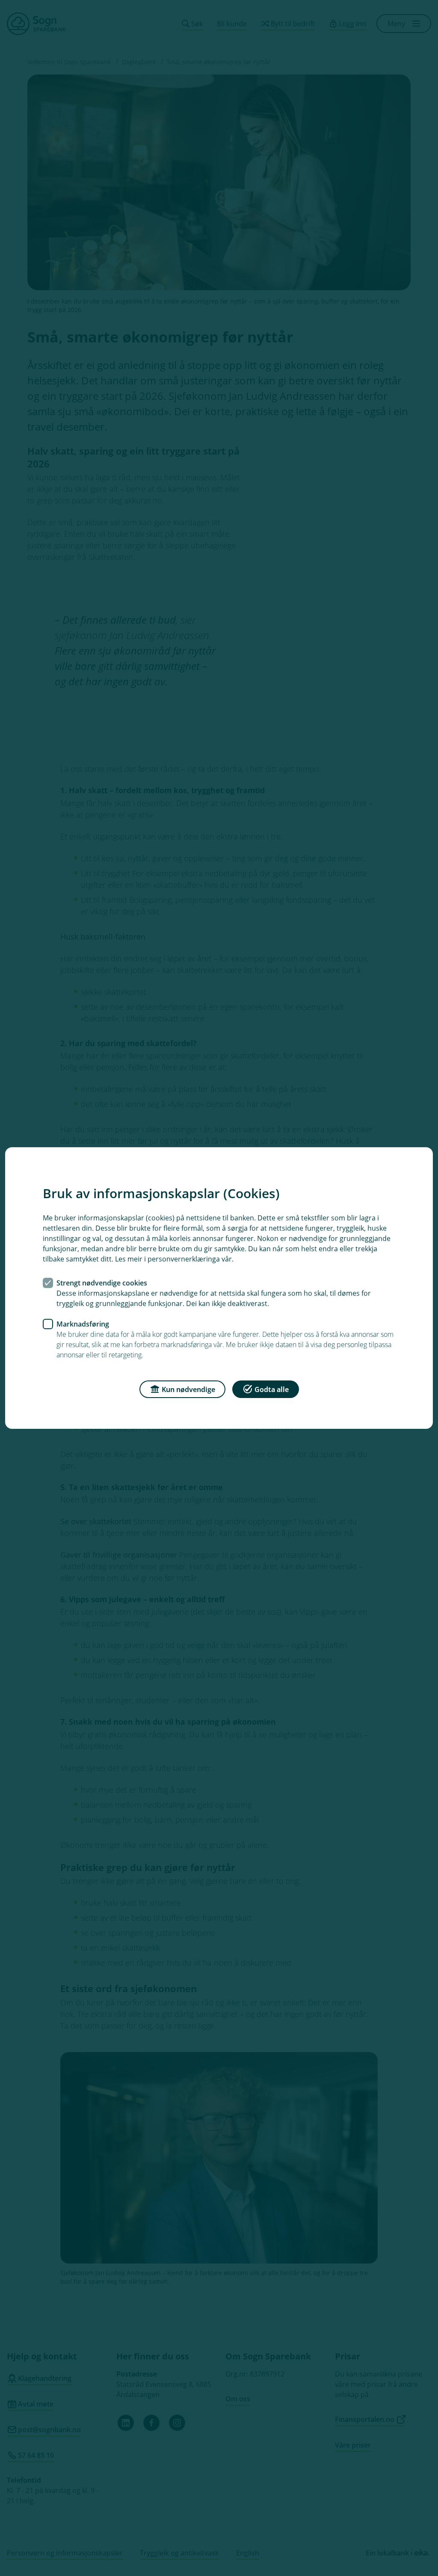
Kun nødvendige (188, 1389)
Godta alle (272, 1389)
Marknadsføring (83, 1324)
